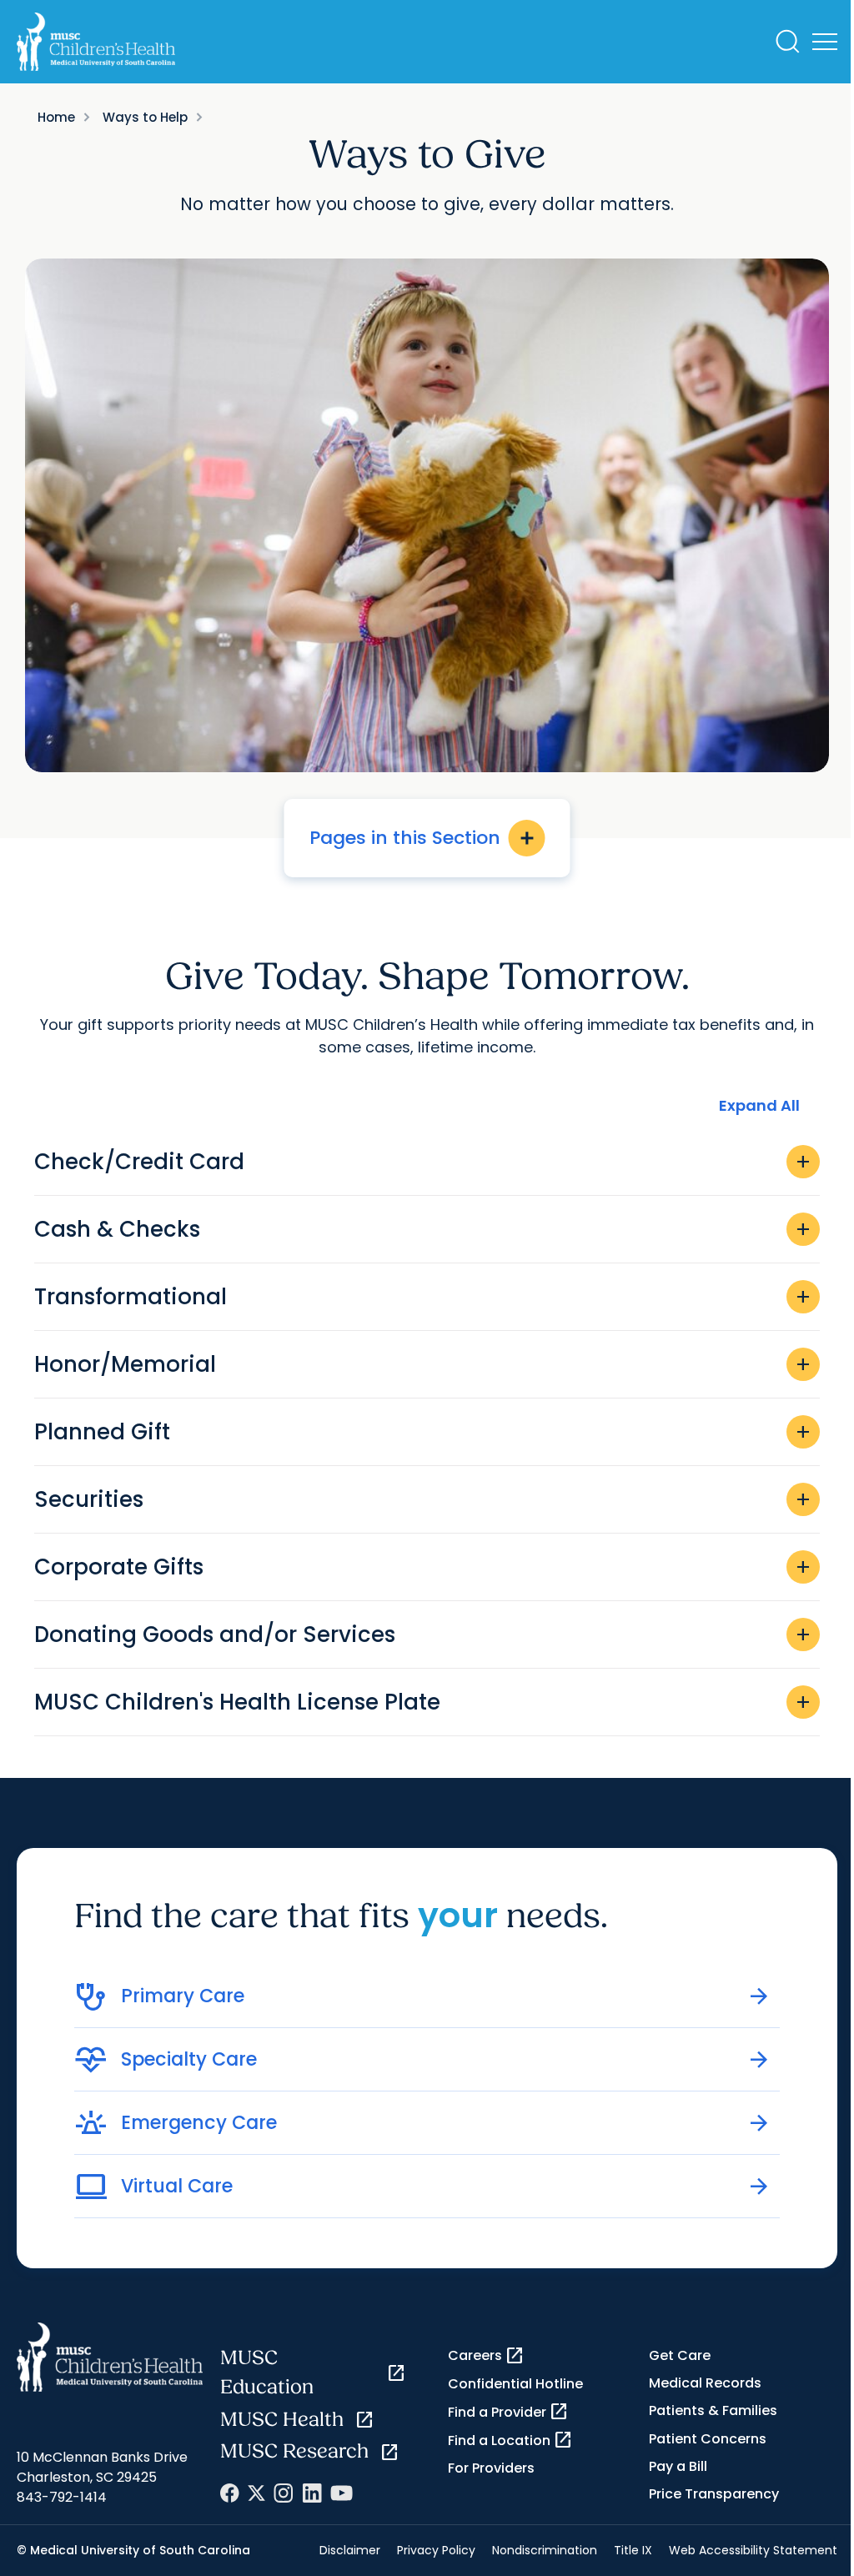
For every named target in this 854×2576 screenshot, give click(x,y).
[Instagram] (284, 2493)
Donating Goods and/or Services (424, 1634)
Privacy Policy (436, 2550)
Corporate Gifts (424, 1567)
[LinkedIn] (312, 2493)
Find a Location (510, 2440)
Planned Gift (424, 1432)
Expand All (759, 1105)
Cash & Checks (424, 1229)
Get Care (680, 2355)
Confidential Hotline (515, 2384)
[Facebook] (230, 2493)
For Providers (491, 2468)
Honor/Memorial (424, 1364)
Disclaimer (350, 2550)
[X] (256, 2493)
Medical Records (705, 2383)
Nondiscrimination (545, 2550)
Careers (486, 2356)
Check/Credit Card (424, 1162)
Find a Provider (508, 2412)
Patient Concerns (708, 2439)
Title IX (633, 2550)
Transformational (424, 1297)
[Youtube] (342, 2493)
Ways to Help (145, 117)
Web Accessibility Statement (753, 2550)
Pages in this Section (423, 838)
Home (56, 117)
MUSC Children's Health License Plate (424, 1702)
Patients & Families (713, 2410)
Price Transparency (714, 2494)
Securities (424, 1499)
